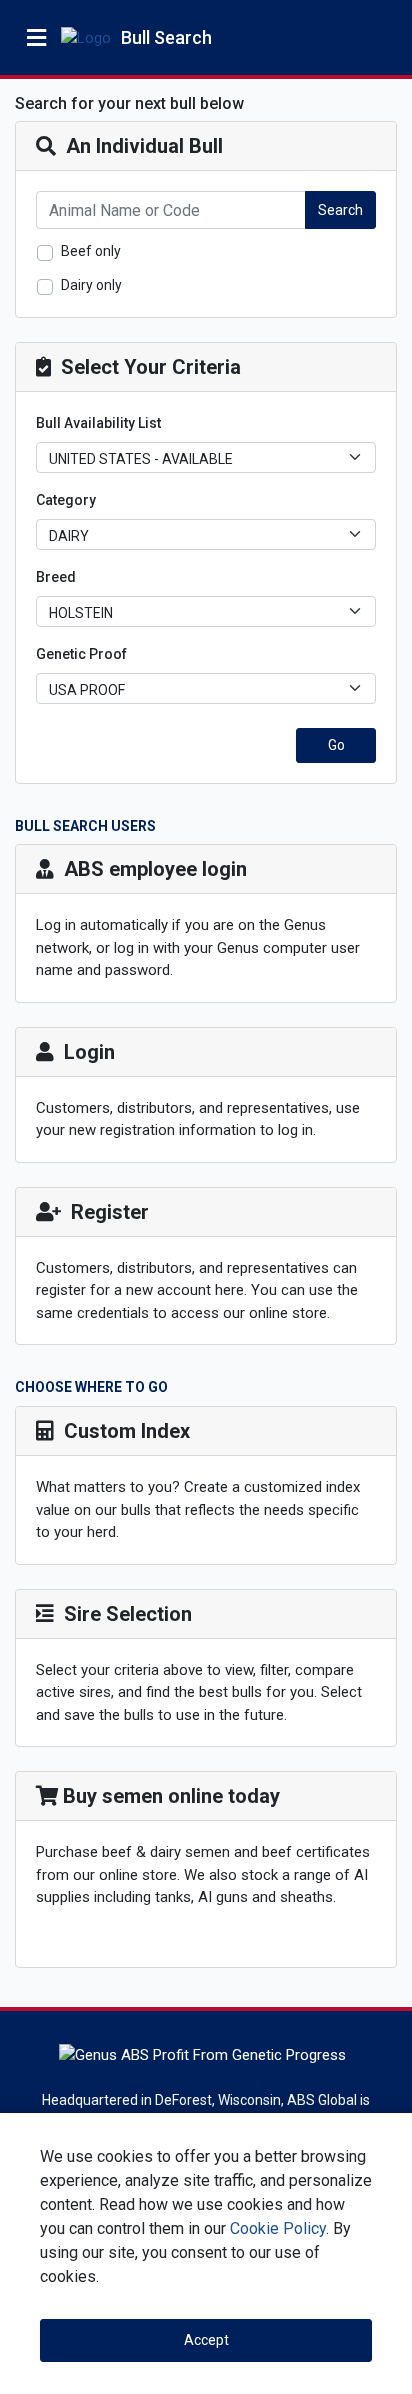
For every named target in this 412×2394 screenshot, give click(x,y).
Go (336, 745)
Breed (56, 577)
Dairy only (91, 285)
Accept (206, 2340)
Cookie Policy (278, 2228)
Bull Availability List (98, 423)
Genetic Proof (81, 654)
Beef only (91, 251)
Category (66, 500)
